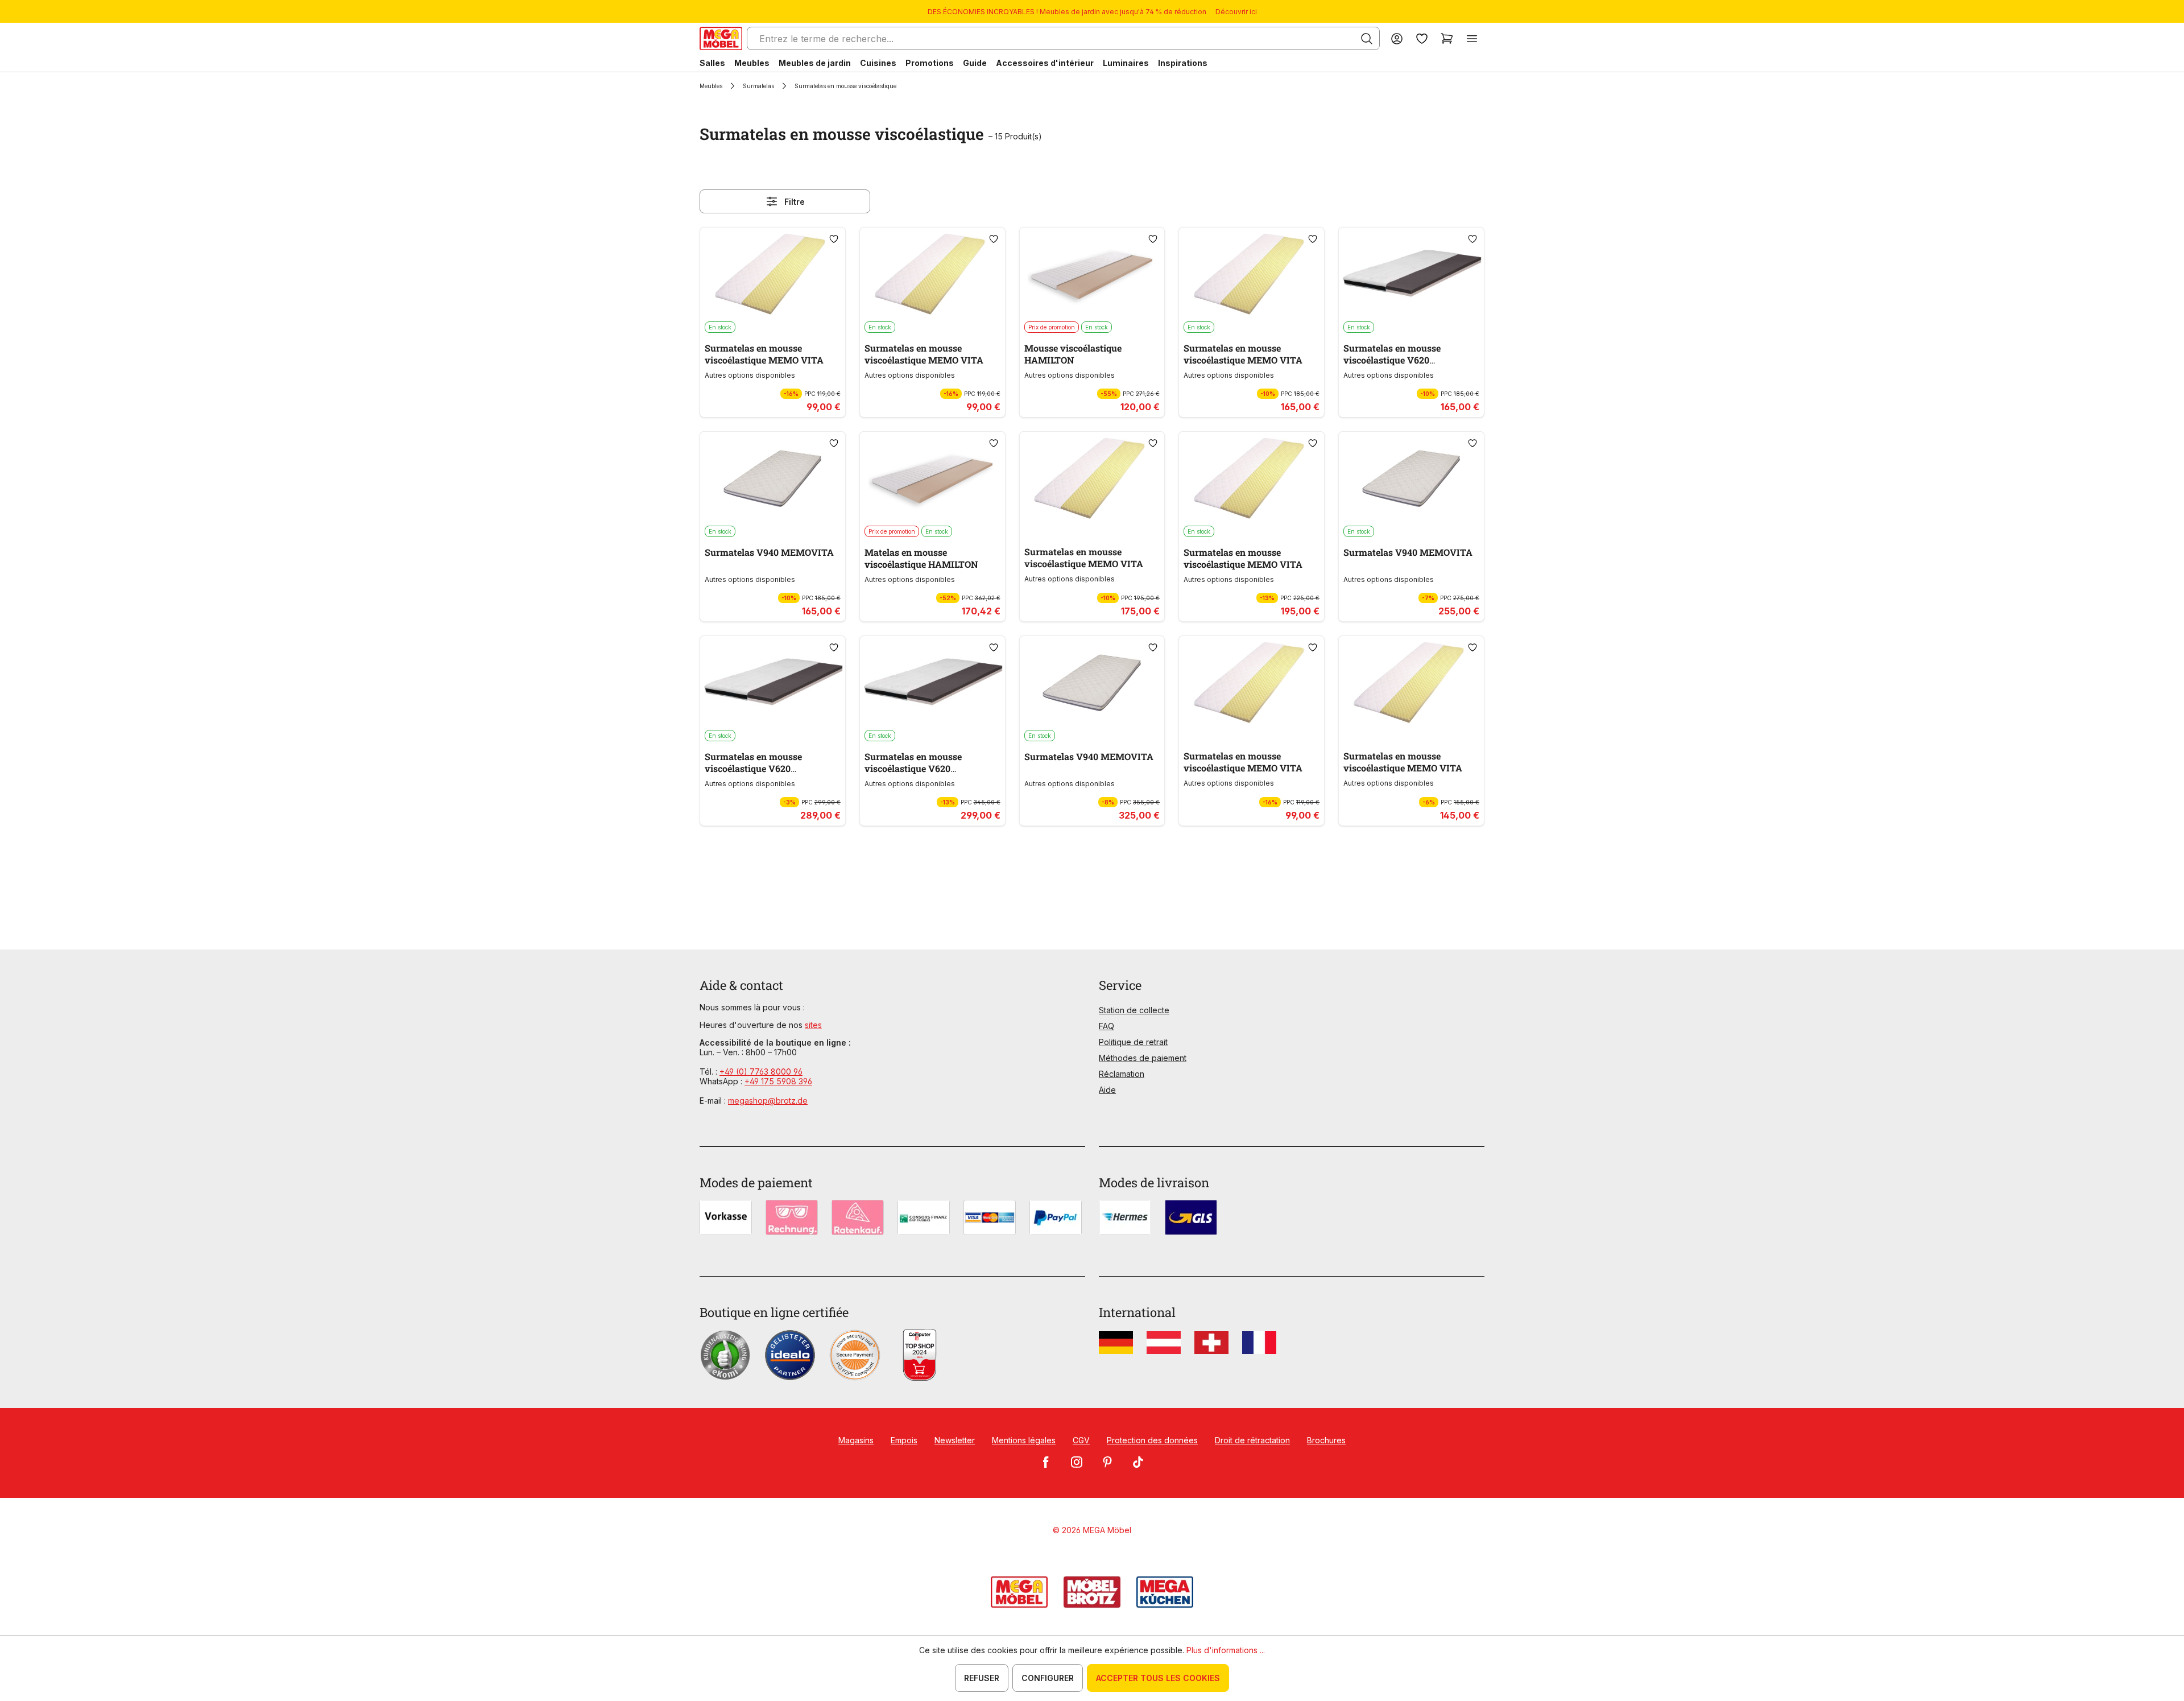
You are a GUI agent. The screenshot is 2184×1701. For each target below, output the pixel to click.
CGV (1081, 1440)
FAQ (1107, 1026)
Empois (904, 1440)
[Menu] (1472, 38)
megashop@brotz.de (768, 1101)
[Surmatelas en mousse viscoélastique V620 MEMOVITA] (1411, 274)
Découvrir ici (1236, 12)
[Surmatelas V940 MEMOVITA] (773, 478)
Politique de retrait (1133, 1042)
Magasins (856, 1440)
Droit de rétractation (1252, 1440)
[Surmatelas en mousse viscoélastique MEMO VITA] (773, 274)
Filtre (795, 202)
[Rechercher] (1367, 39)
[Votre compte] (1397, 38)
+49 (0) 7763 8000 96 (761, 1072)
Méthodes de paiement (1143, 1058)
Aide (1107, 1090)
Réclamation (1122, 1074)
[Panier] (1447, 38)
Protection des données (1152, 1440)
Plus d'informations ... (1226, 1650)
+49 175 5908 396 (778, 1081)
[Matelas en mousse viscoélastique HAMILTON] (932, 478)
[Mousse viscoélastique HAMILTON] (1092, 274)
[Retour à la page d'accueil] (721, 38)
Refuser (982, 1678)
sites (813, 1025)
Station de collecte (1134, 1010)
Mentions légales (1024, 1440)
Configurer (1048, 1678)
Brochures (1326, 1440)
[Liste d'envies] (1422, 38)
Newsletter (955, 1440)
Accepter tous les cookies (1158, 1678)
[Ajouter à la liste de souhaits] (834, 239)
